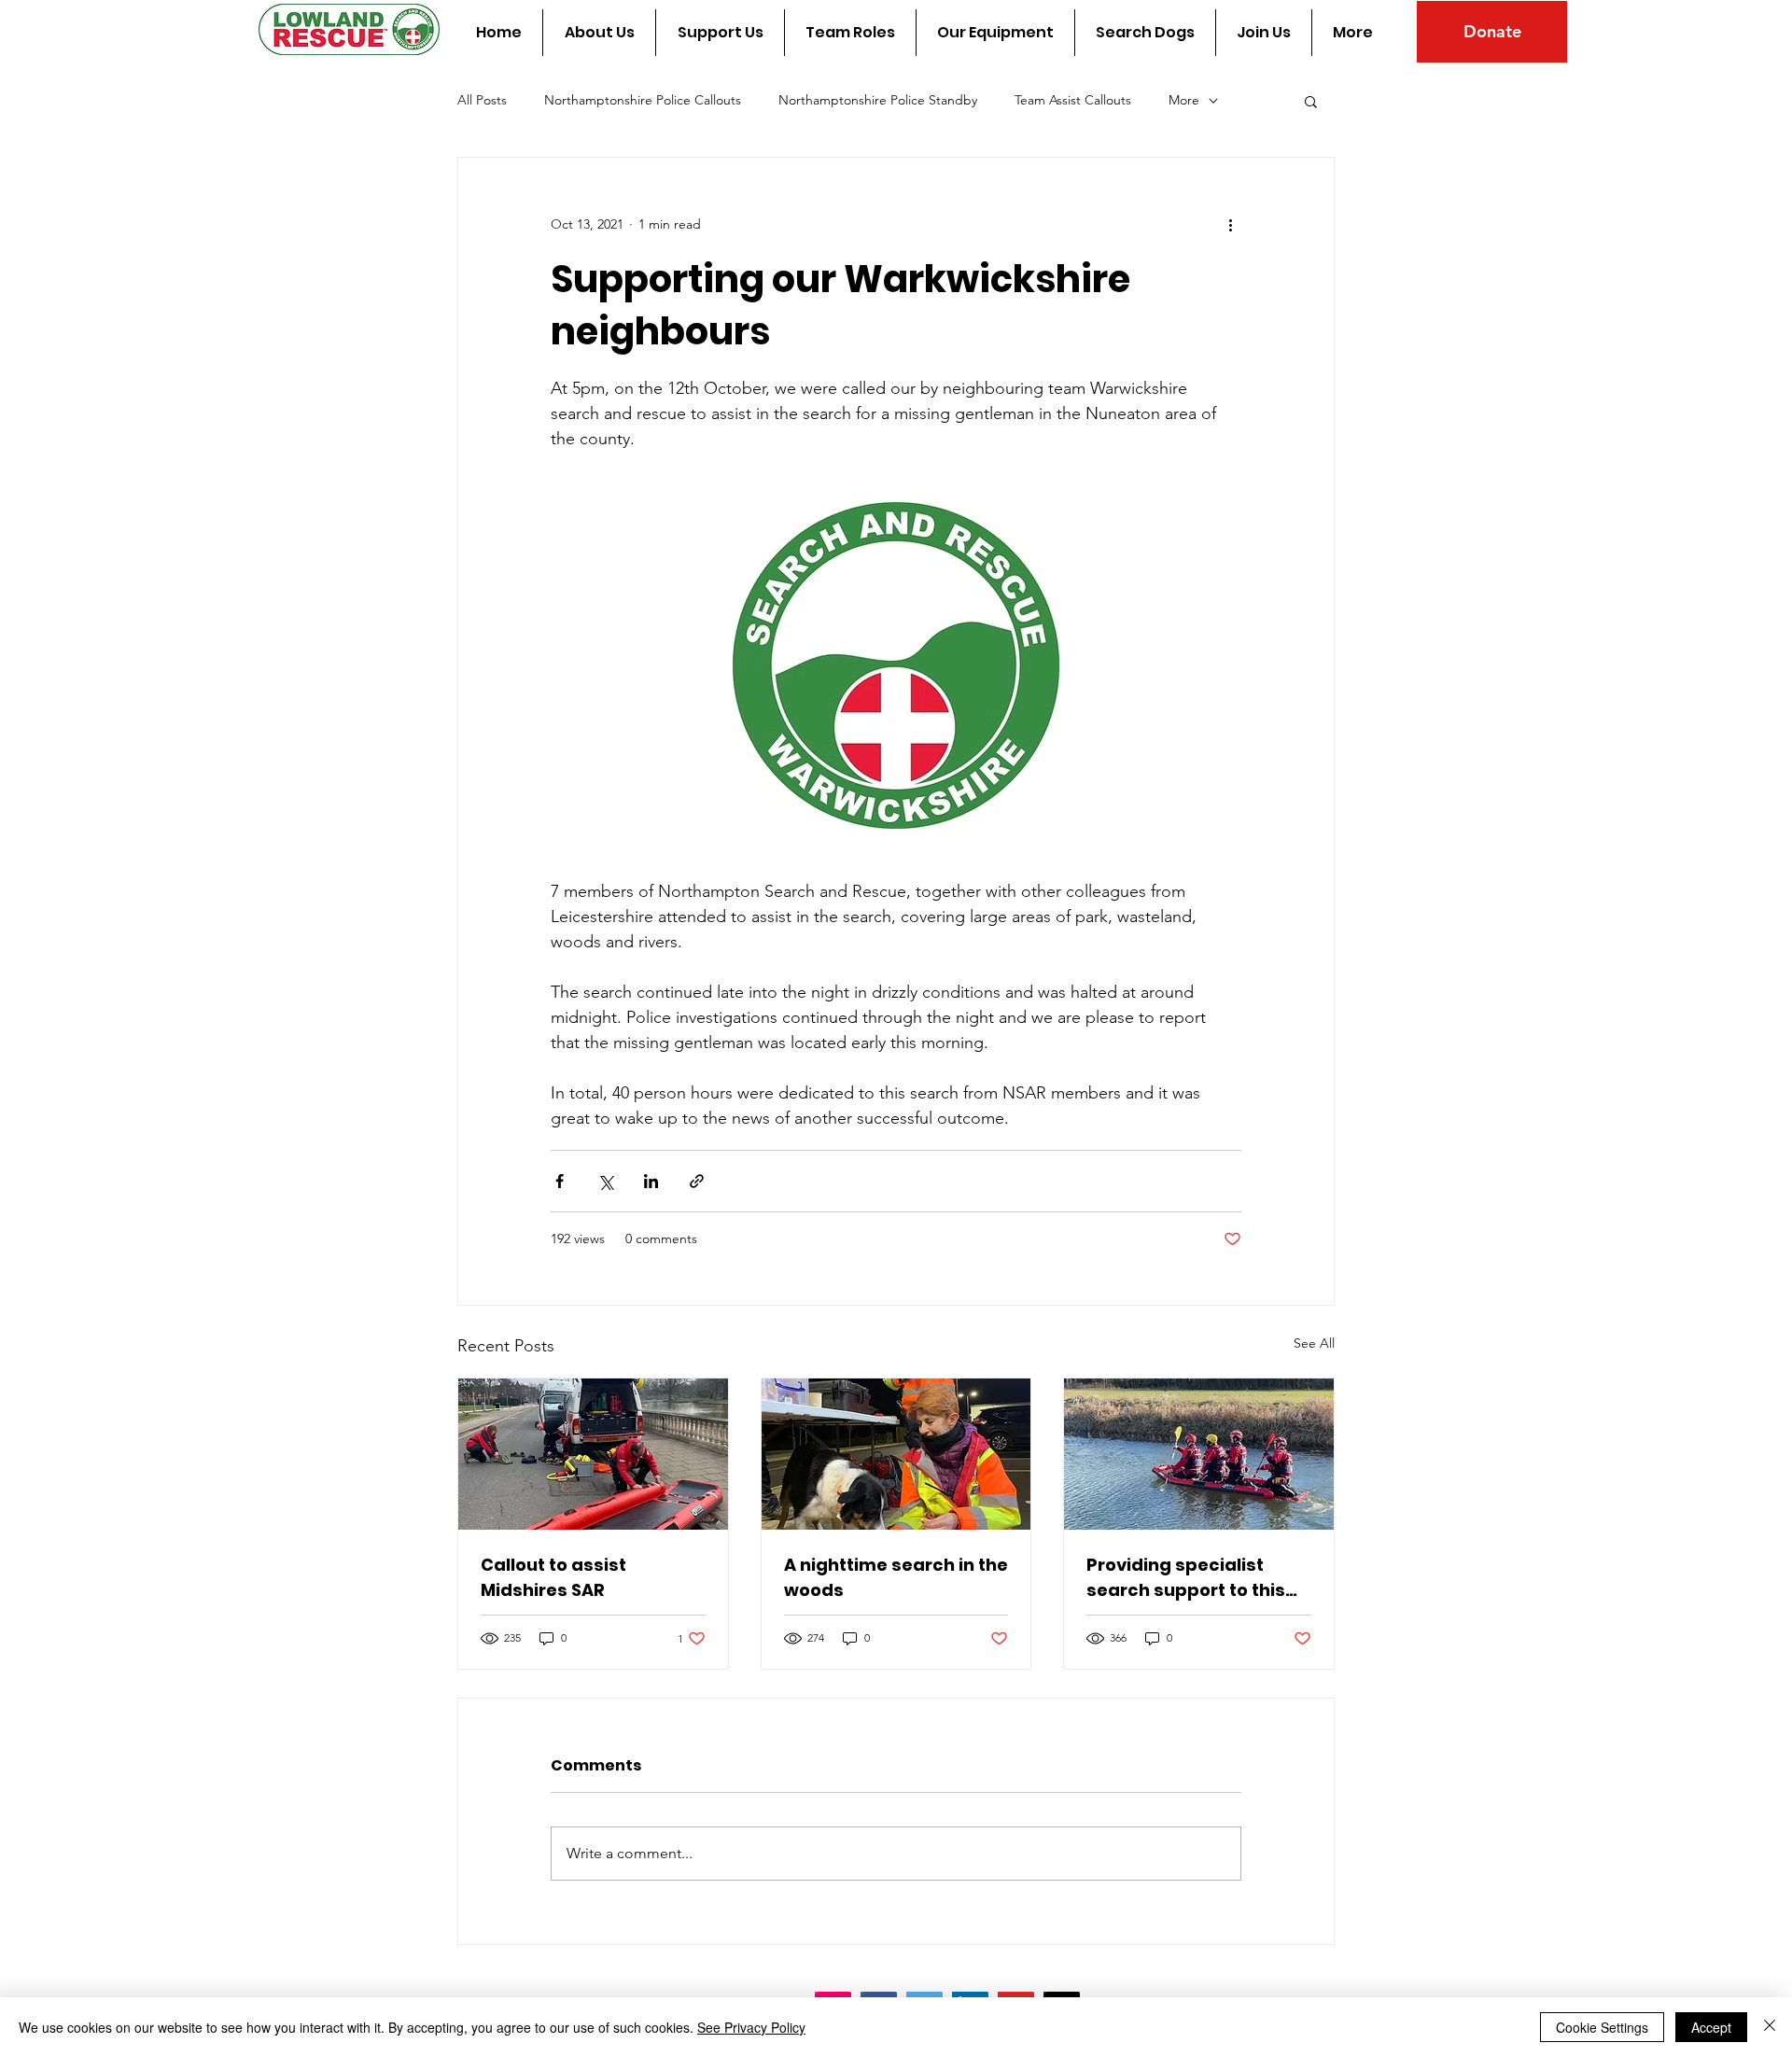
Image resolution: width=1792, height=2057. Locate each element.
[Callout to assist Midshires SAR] (593, 1454)
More (1184, 100)
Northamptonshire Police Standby (878, 100)
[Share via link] (697, 1181)
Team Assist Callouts (1073, 100)
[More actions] (1230, 225)
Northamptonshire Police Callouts (643, 100)
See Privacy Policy (751, 2027)
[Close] (1770, 2027)
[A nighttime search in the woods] (896, 1454)
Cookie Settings (1602, 2027)
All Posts (482, 100)
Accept (1711, 2027)
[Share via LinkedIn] (651, 1181)
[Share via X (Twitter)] (605, 1181)
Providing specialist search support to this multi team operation (1186, 1578)
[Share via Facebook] (560, 1181)
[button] (1311, 101)
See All (1314, 1343)
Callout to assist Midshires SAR (553, 1577)
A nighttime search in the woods (896, 1577)
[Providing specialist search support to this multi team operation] (1199, 1454)
